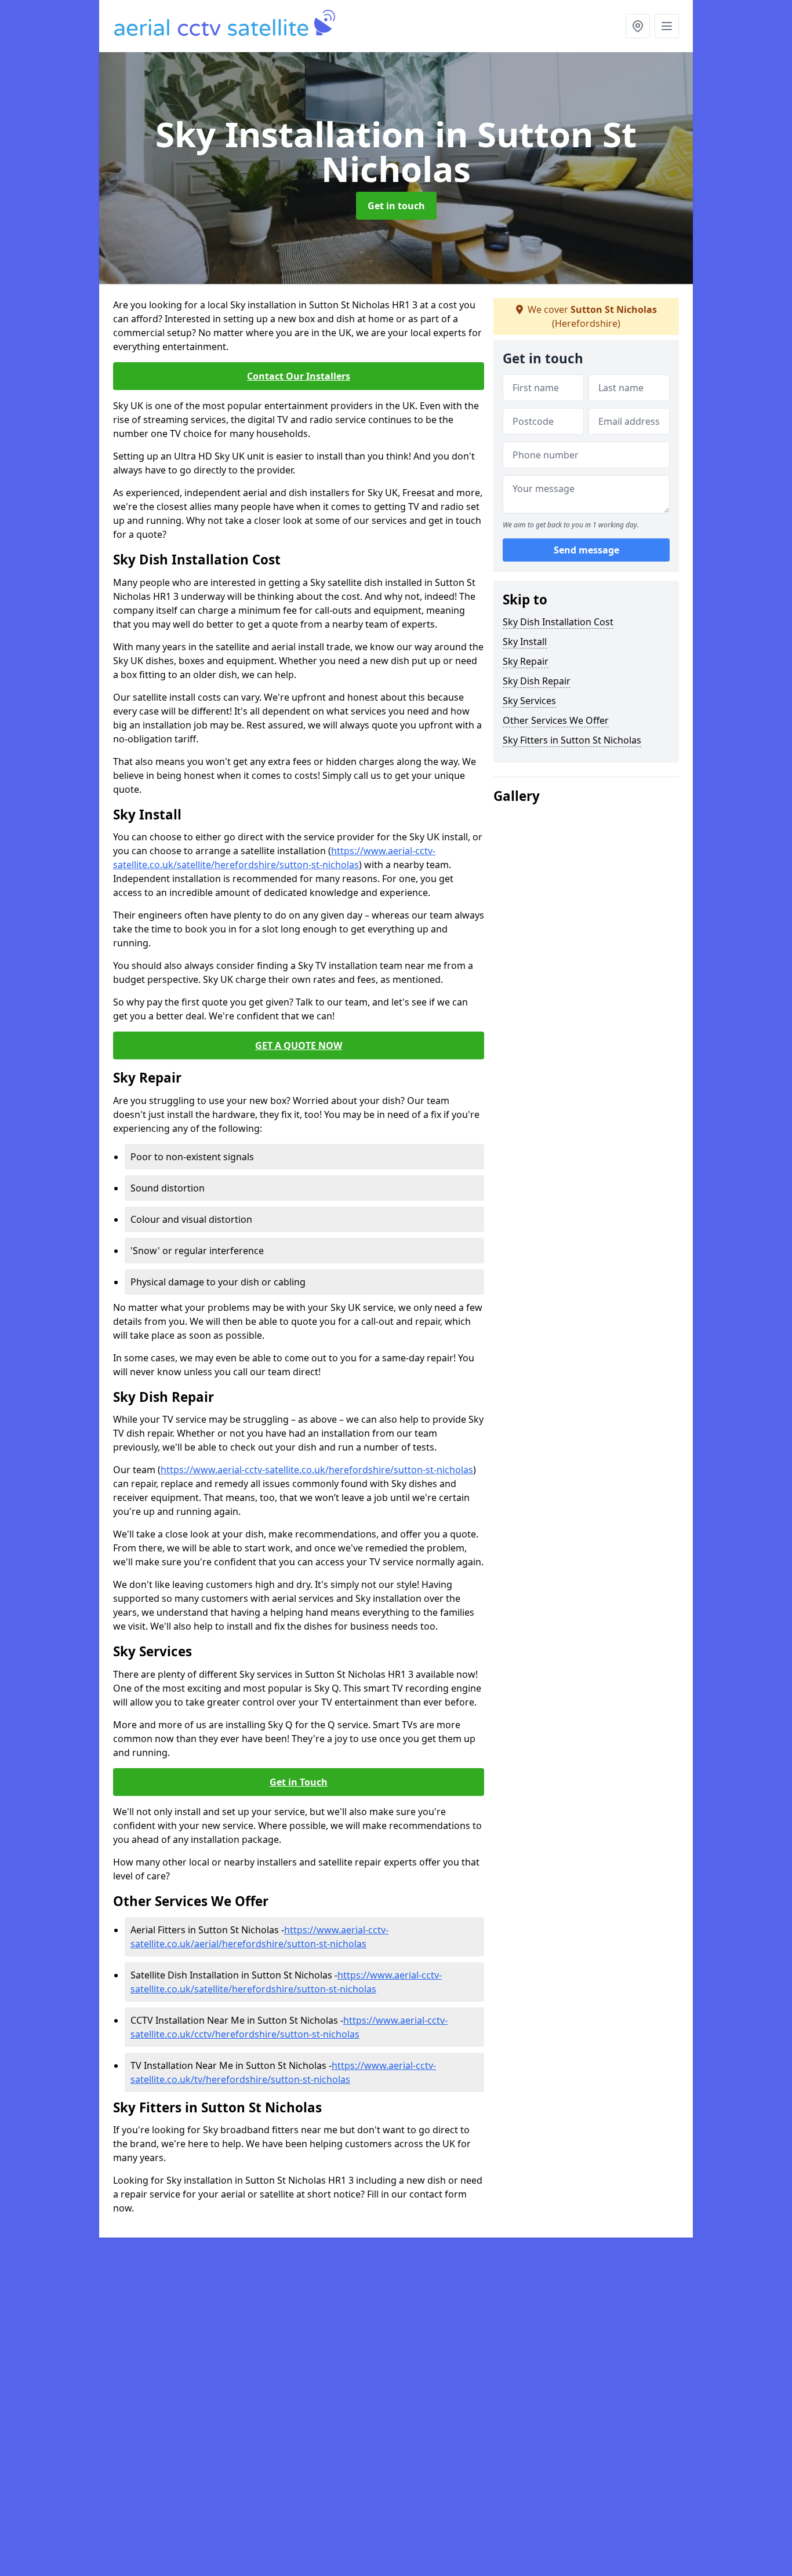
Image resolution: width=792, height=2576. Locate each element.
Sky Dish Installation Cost (558, 622)
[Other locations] (638, 26)
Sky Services (529, 701)
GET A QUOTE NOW (299, 1045)
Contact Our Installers (299, 376)
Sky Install (525, 642)
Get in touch (396, 206)
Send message (586, 550)
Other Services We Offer (556, 720)
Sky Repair (526, 661)
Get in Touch (299, 1782)
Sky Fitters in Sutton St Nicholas (572, 740)
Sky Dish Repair (537, 681)
